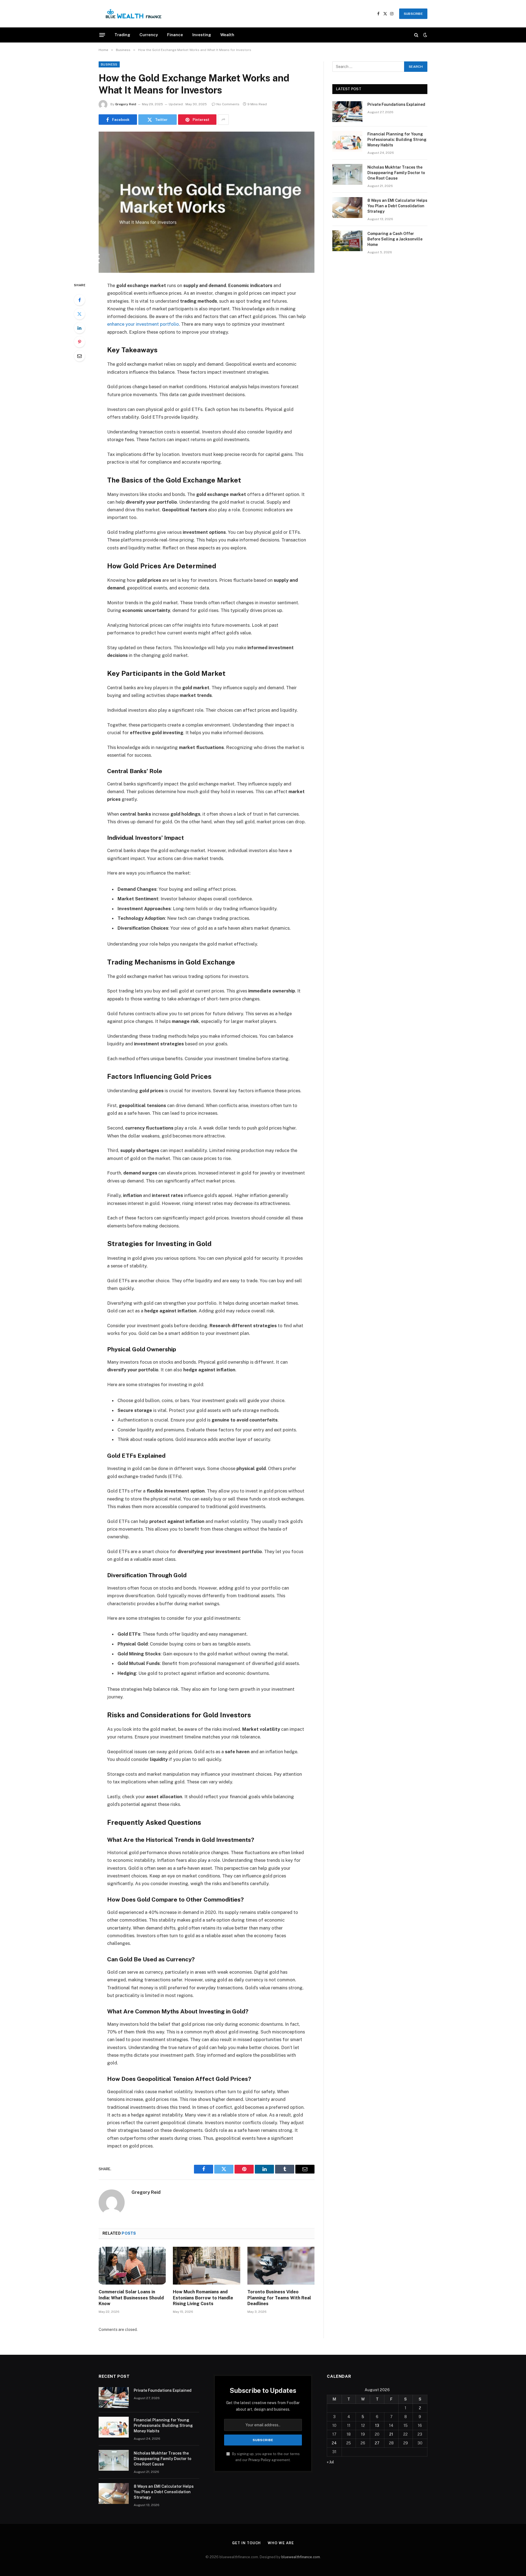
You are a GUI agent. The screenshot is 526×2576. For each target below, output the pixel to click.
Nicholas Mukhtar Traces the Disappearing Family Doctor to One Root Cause (396, 173)
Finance (175, 35)
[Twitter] (79, 314)
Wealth (227, 35)
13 (377, 2425)
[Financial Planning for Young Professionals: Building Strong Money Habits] (347, 141)
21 (391, 2434)
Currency (149, 35)
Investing (202, 35)
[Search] (416, 35)
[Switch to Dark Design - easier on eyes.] (425, 35)
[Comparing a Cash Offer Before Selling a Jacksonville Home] (347, 241)
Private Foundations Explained (396, 104)
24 (334, 2443)
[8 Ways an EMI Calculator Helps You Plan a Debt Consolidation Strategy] (347, 208)
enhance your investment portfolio (143, 324)
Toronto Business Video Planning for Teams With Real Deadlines (279, 2298)
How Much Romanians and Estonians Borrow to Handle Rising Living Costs (203, 2298)
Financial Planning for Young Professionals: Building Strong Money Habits (397, 140)
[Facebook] (79, 300)
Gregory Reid (126, 104)
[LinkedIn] (79, 328)
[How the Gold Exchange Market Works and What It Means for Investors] (207, 202)
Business (109, 64)
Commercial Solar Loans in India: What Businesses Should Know (131, 2298)
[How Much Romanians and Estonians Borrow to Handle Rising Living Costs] (206, 2266)
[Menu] (102, 35)
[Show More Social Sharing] (223, 120)
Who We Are (281, 2543)
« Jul (330, 2462)
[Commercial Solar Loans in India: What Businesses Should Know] (132, 2266)
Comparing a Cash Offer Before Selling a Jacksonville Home (395, 239)
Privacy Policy (260, 2460)
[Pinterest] (79, 342)
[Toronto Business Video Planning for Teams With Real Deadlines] (281, 2266)
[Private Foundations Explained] (347, 112)
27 (377, 2443)
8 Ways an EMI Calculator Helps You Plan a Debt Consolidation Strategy (397, 206)
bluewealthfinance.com (301, 2557)
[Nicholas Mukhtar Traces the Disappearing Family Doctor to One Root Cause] (347, 174)
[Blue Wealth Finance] (134, 14)
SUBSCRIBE (413, 14)
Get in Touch (246, 2543)
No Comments (228, 104)
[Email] (79, 356)
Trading (122, 35)
